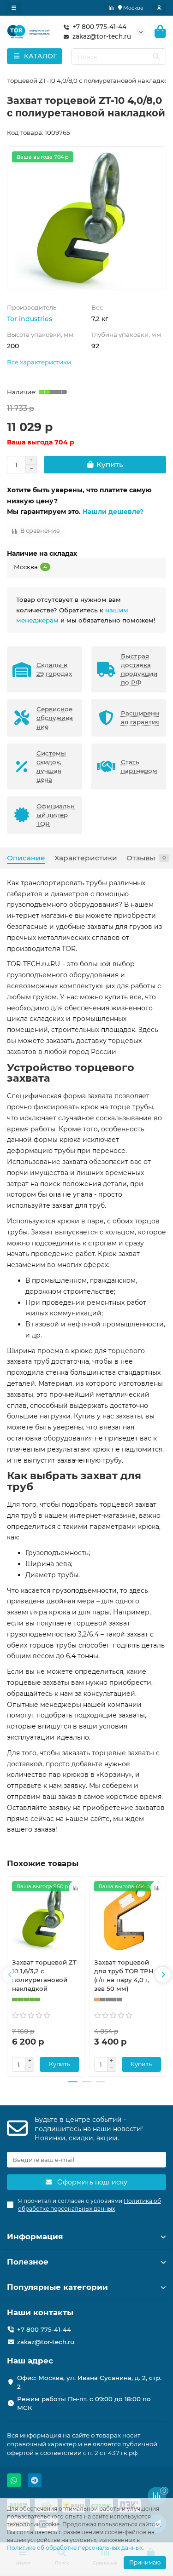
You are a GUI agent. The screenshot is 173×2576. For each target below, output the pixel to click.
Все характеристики (39, 362)
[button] (10, 1975)
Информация (35, 2236)
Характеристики (86, 858)
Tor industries (30, 319)
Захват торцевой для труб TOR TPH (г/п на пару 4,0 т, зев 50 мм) (124, 1975)
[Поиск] (156, 57)
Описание (26, 858)
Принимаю (145, 2562)
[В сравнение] (75, 1888)
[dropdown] (14, 8)
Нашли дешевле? (113, 512)
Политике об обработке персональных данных (75, 2548)
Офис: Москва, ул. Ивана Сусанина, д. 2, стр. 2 (89, 2382)
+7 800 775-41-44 (99, 27)
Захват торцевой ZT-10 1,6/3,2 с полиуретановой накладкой (45, 1975)
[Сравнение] (111, 8)
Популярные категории (57, 2287)
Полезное (28, 2262)
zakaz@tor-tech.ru (102, 36)
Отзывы (146, 858)
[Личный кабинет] (159, 8)
